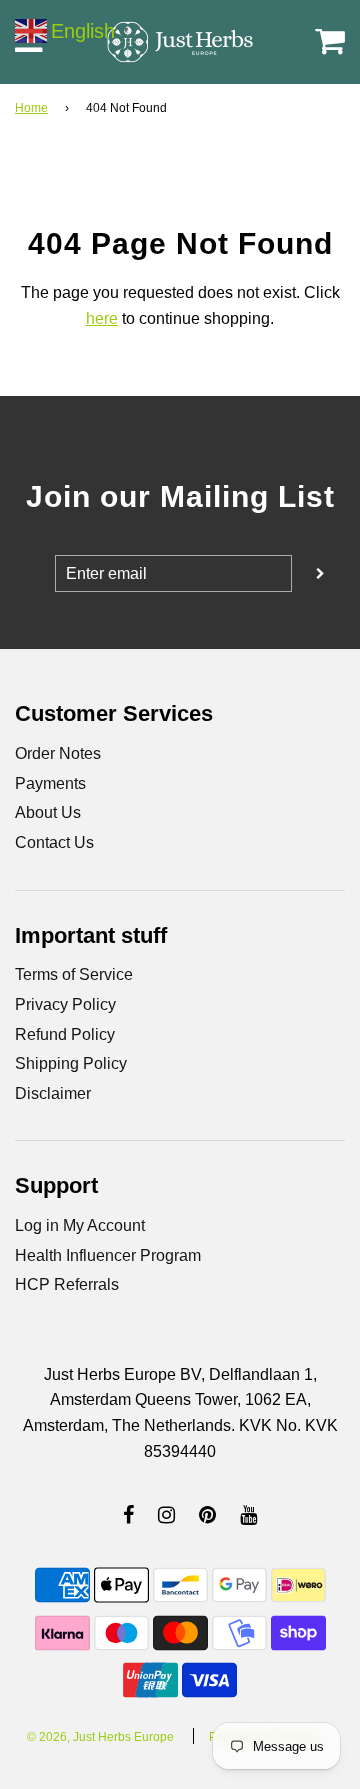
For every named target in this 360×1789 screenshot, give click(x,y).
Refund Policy (65, 1034)
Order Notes (58, 753)
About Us (48, 812)
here (102, 318)
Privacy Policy (65, 1004)
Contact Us (54, 842)
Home (31, 108)
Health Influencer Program (108, 1255)
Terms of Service (74, 974)
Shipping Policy (71, 1063)
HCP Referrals (67, 1284)
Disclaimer (53, 1093)
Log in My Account (80, 1225)
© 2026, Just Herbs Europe (100, 1737)
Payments (50, 783)
